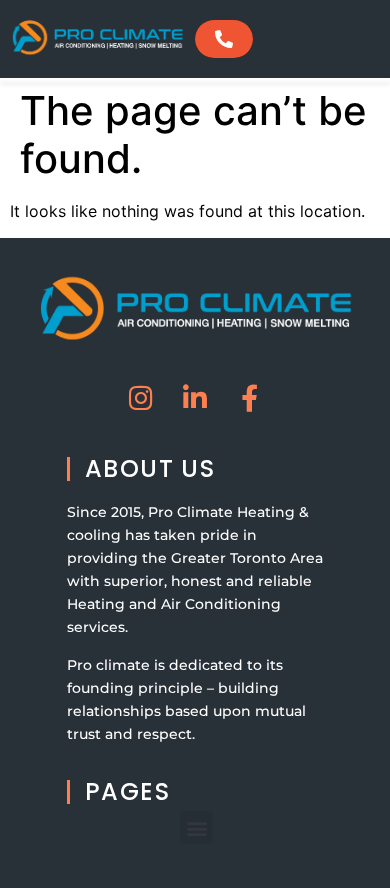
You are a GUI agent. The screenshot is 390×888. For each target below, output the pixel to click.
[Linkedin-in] (195, 397)
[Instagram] (141, 397)
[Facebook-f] (249, 397)
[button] (196, 827)
